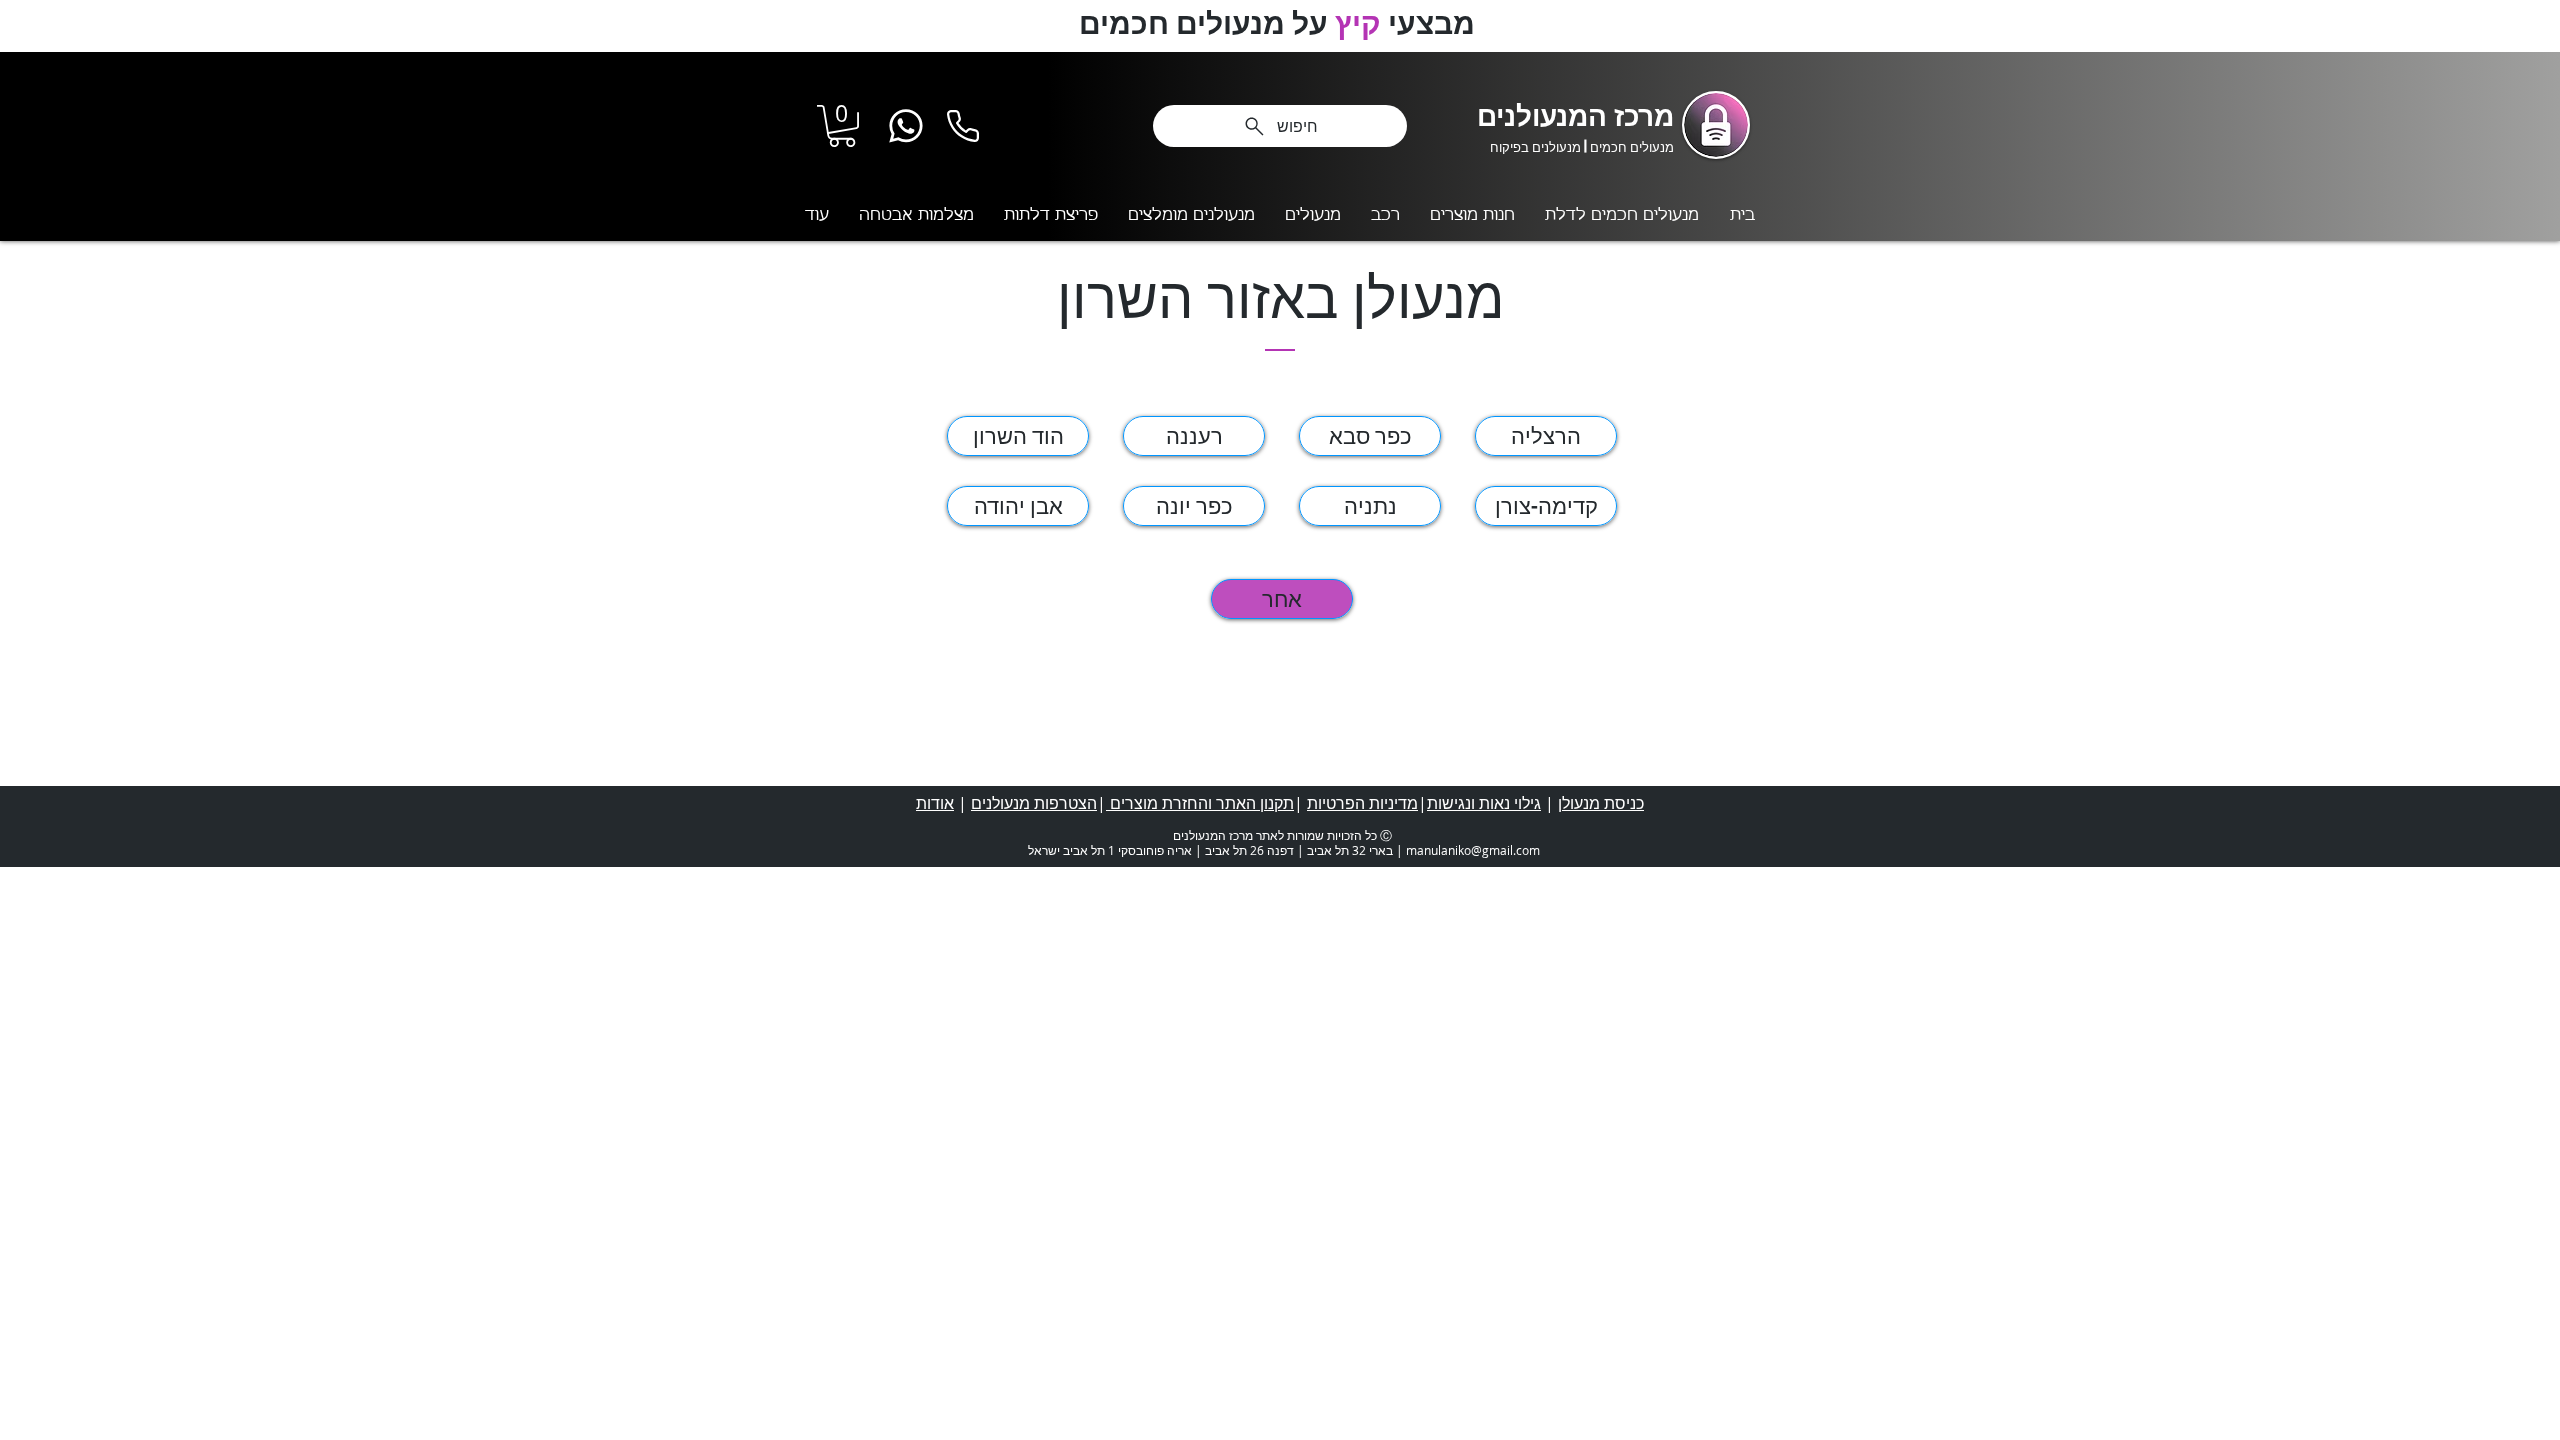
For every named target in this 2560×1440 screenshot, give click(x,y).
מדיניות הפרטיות (1362, 803)
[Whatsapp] (906, 125)
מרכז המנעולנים (1575, 114)
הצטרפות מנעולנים (1034, 803)
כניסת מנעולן (1601, 803)
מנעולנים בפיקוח (1535, 146)
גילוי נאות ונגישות (1484, 803)
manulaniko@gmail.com (1473, 850)
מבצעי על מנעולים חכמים (1280, 22)
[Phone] (963, 125)
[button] (842, 126)
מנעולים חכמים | (1627, 146)
